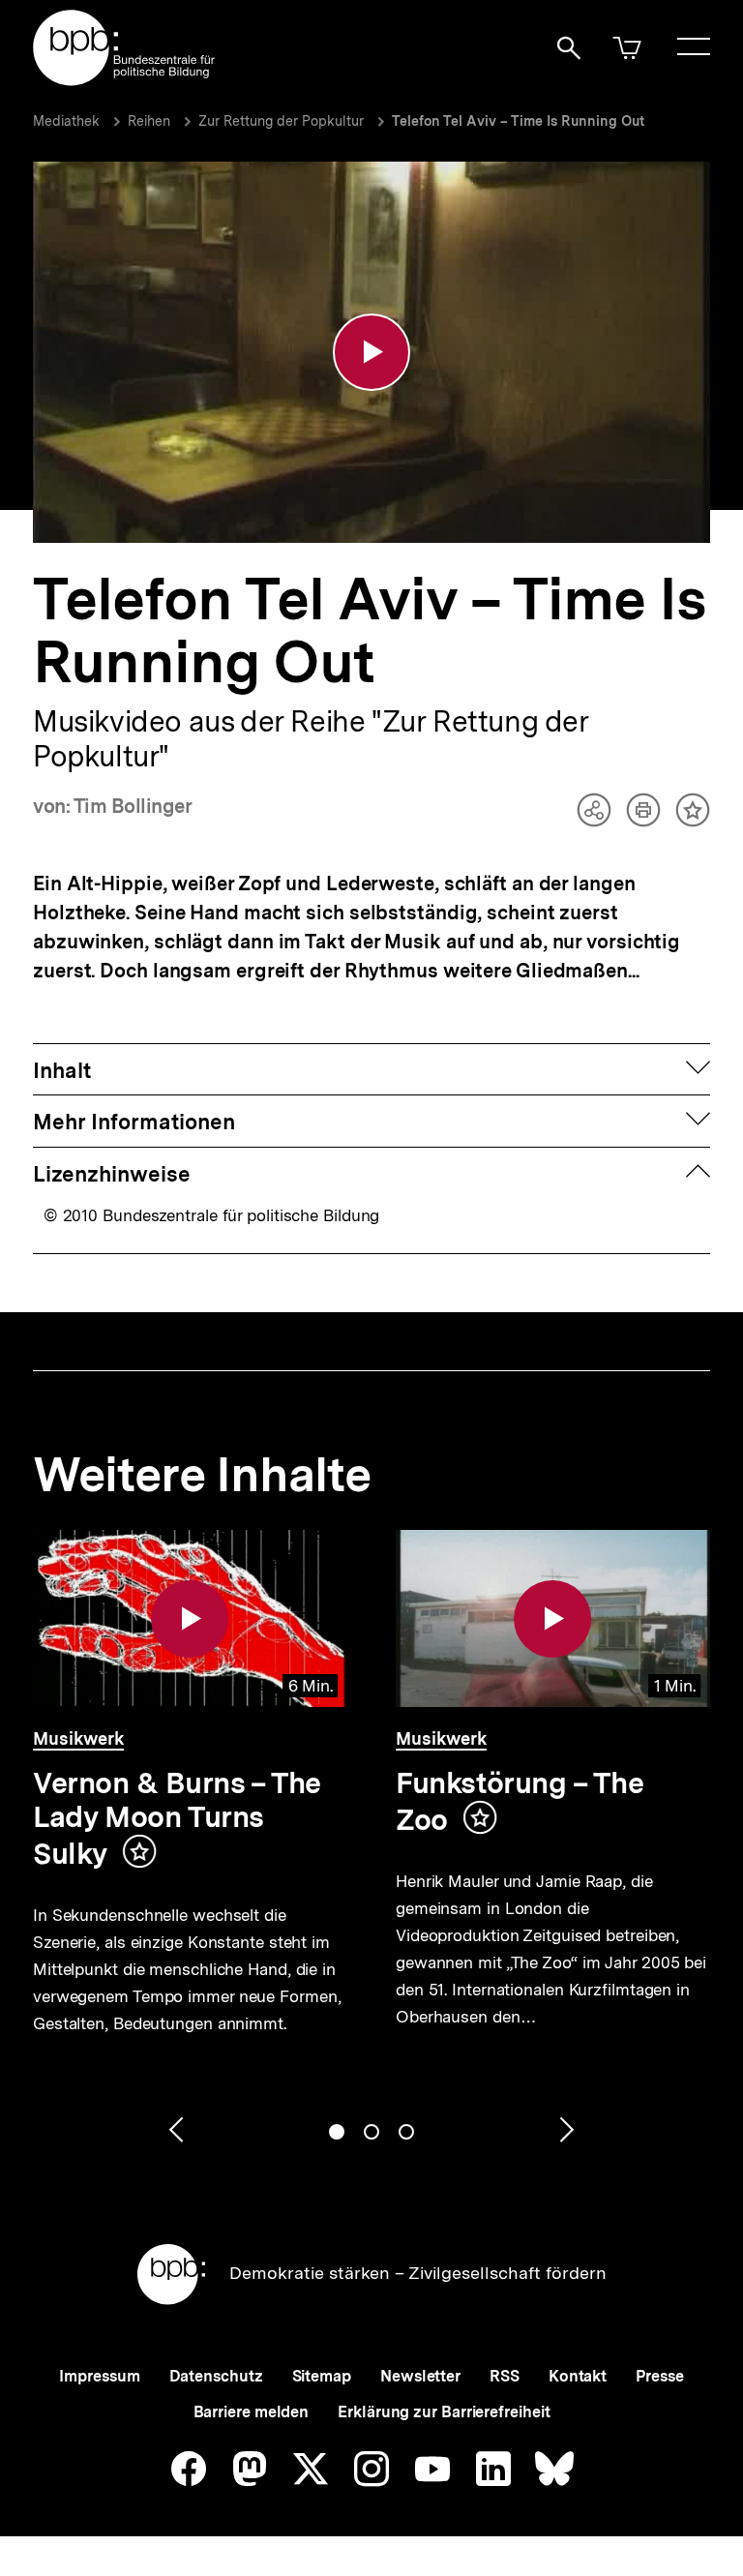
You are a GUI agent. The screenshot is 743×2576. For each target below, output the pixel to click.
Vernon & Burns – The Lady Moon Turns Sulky (177, 1818)
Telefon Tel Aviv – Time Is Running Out (518, 121)
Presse (659, 2376)
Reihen (149, 121)
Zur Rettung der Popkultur (281, 121)
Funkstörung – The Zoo (520, 1801)
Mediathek (66, 121)
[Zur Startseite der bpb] (125, 80)
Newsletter (420, 2376)
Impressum (99, 2376)
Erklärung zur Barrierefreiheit (444, 2412)
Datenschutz (216, 2376)
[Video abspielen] (371, 352)
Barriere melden (252, 2412)
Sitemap (322, 2376)
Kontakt (578, 2376)
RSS (505, 2376)
